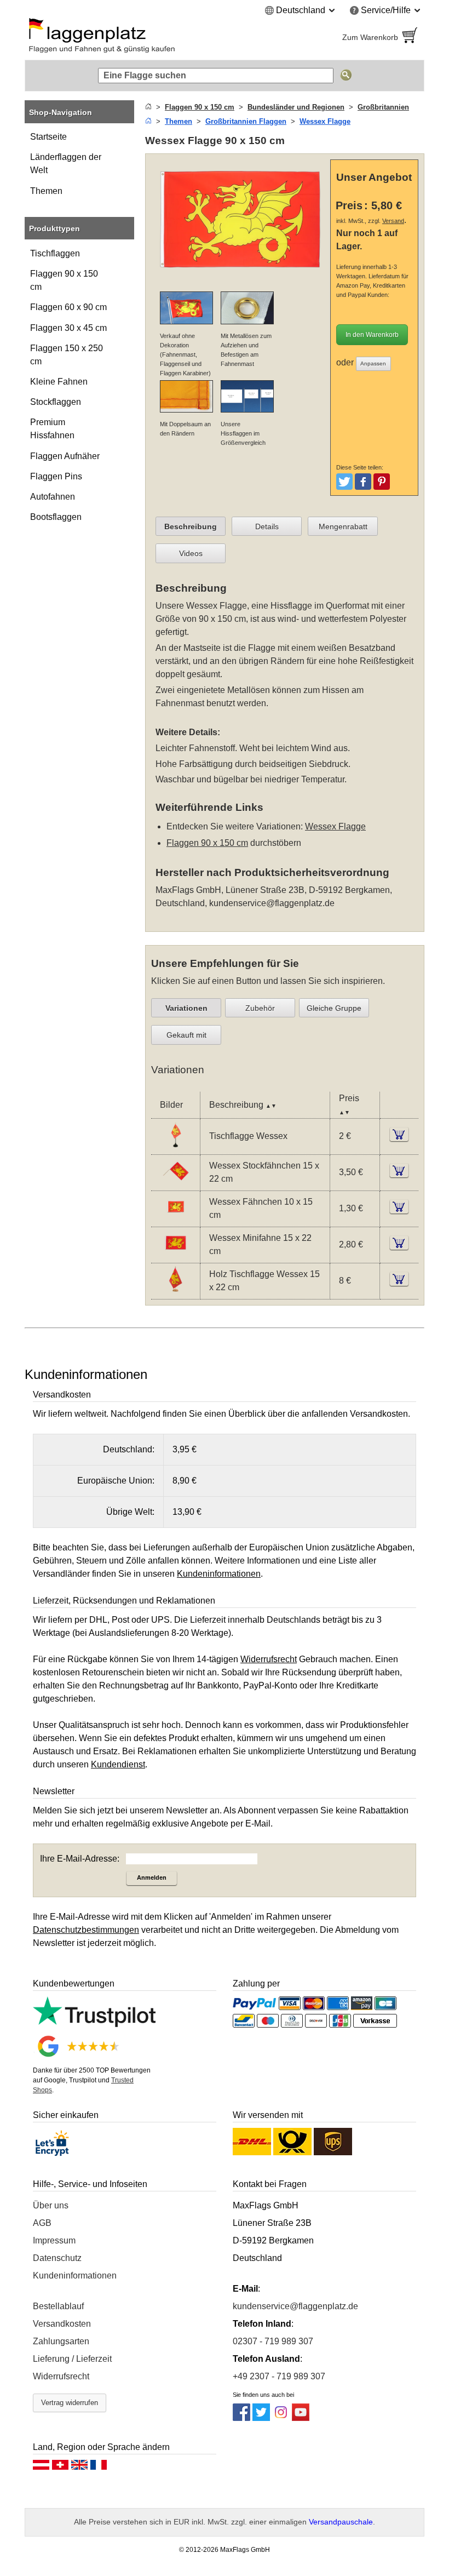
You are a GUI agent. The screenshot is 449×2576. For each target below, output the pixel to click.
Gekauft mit (186, 1035)
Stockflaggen (56, 402)
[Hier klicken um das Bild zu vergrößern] (240, 276)
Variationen (186, 1008)
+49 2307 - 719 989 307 (279, 2376)
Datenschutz (57, 2258)
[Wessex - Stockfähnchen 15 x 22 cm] (175, 1183)
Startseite (48, 137)
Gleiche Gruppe (334, 1008)
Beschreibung (191, 526)
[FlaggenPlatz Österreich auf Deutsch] (41, 2468)
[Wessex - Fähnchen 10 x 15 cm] (175, 1219)
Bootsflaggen (56, 517)
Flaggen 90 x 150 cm (64, 280)
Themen (46, 191)
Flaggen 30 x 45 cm (68, 328)
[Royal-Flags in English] (79, 2468)
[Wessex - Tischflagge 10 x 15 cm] (175, 1147)
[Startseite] (148, 107)
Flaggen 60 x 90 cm (68, 307)
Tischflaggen (55, 253)
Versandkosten (62, 2324)
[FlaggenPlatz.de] (120, 37)
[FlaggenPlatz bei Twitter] (261, 2418)
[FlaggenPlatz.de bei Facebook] (241, 2418)
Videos (191, 553)
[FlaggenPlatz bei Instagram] (281, 2418)
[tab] (191, 526)
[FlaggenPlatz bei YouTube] (301, 2418)
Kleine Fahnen (59, 382)
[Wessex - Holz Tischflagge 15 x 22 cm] (175, 1292)
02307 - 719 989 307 (273, 2341)
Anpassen (373, 363)
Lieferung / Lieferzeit (72, 2359)
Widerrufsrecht (61, 2376)
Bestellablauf (58, 2306)
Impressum (54, 2240)
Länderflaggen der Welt (66, 164)
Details (267, 526)
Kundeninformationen (75, 2276)
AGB (42, 2223)
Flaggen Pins (56, 476)
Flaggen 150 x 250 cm (67, 355)
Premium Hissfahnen (52, 429)
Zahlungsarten (61, 2341)
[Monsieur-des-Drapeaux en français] (99, 2468)
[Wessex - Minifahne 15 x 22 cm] (175, 1255)
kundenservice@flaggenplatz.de (272, 903)
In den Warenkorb (372, 335)
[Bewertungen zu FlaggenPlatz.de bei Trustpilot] (94, 2024)
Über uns (51, 2205)
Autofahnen (53, 497)
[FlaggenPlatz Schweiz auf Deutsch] (60, 2468)
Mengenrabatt (343, 526)
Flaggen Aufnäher (65, 456)
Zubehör (260, 1008)
